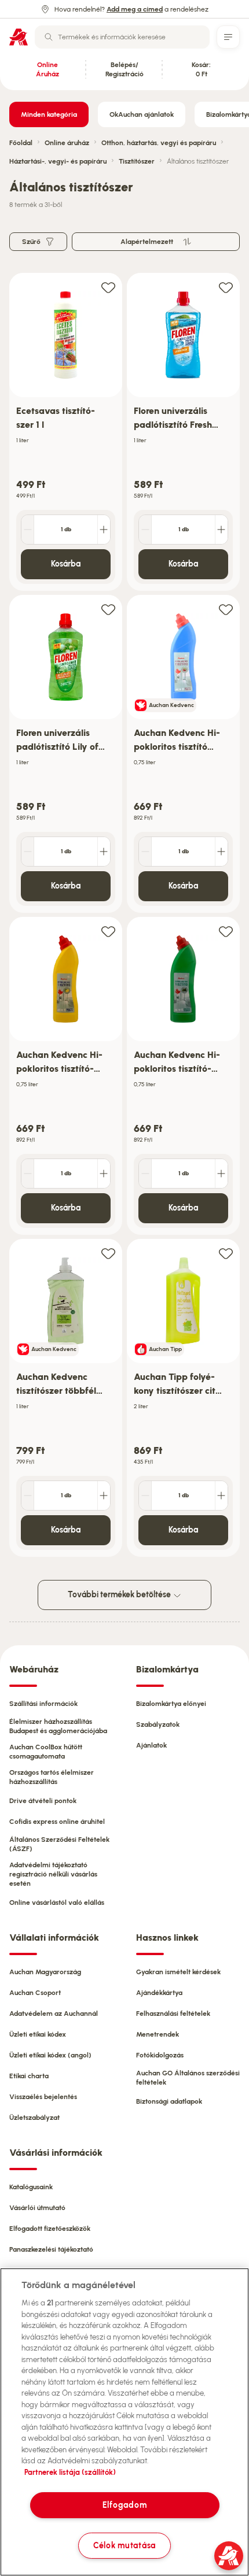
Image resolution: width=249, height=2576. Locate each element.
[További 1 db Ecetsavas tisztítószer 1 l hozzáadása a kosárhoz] (104, 530)
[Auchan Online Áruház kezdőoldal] (19, 37)
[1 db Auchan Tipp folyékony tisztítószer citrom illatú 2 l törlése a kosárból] (145, 1496)
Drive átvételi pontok (43, 1801)
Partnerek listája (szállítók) (70, 2472)
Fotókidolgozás (160, 2055)
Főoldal (21, 143)
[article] (66, 432)
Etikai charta (29, 2076)
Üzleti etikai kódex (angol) (50, 2055)
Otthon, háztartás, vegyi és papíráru (159, 143)
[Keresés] (49, 37)
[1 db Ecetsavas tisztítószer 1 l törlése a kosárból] (28, 530)
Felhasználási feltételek (173, 2014)
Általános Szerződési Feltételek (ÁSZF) (59, 1844)
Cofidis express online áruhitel (57, 1822)
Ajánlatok (151, 1745)
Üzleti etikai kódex (38, 2034)
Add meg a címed (135, 9)
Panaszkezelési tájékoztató (51, 2249)
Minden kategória (49, 114)
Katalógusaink (31, 2187)
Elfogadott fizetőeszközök (50, 2229)
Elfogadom (124, 2505)
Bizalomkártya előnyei (171, 1704)
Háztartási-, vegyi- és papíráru (58, 161)
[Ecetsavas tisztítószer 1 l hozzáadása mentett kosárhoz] (108, 287)
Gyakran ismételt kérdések (178, 1972)
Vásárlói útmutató (37, 2208)
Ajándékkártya (159, 1993)
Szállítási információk (43, 1704)
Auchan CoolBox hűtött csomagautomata (46, 1752)
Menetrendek (158, 2034)
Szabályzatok (158, 1724)
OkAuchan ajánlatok (142, 114)
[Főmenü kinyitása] (228, 37)
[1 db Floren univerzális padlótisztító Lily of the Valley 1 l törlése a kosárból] (28, 852)
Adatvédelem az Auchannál (54, 2014)
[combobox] (122, 37)
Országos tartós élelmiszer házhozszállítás (52, 1777)
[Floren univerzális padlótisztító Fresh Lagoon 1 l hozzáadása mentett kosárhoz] (226, 287)
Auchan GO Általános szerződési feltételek (188, 2078)
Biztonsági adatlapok (169, 2101)
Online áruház (67, 143)
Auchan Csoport (35, 1993)
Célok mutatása (124, 2545)
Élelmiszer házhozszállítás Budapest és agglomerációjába (58, 1726)
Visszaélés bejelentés (43, 2097)
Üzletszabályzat (34, 2118)
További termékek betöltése (120, 1595)
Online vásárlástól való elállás (57, 1903)
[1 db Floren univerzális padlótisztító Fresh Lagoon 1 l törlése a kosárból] (145, 530)
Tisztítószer (137, 161)
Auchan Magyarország (45, 1972)
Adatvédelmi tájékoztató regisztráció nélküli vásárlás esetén (53, 1874)
